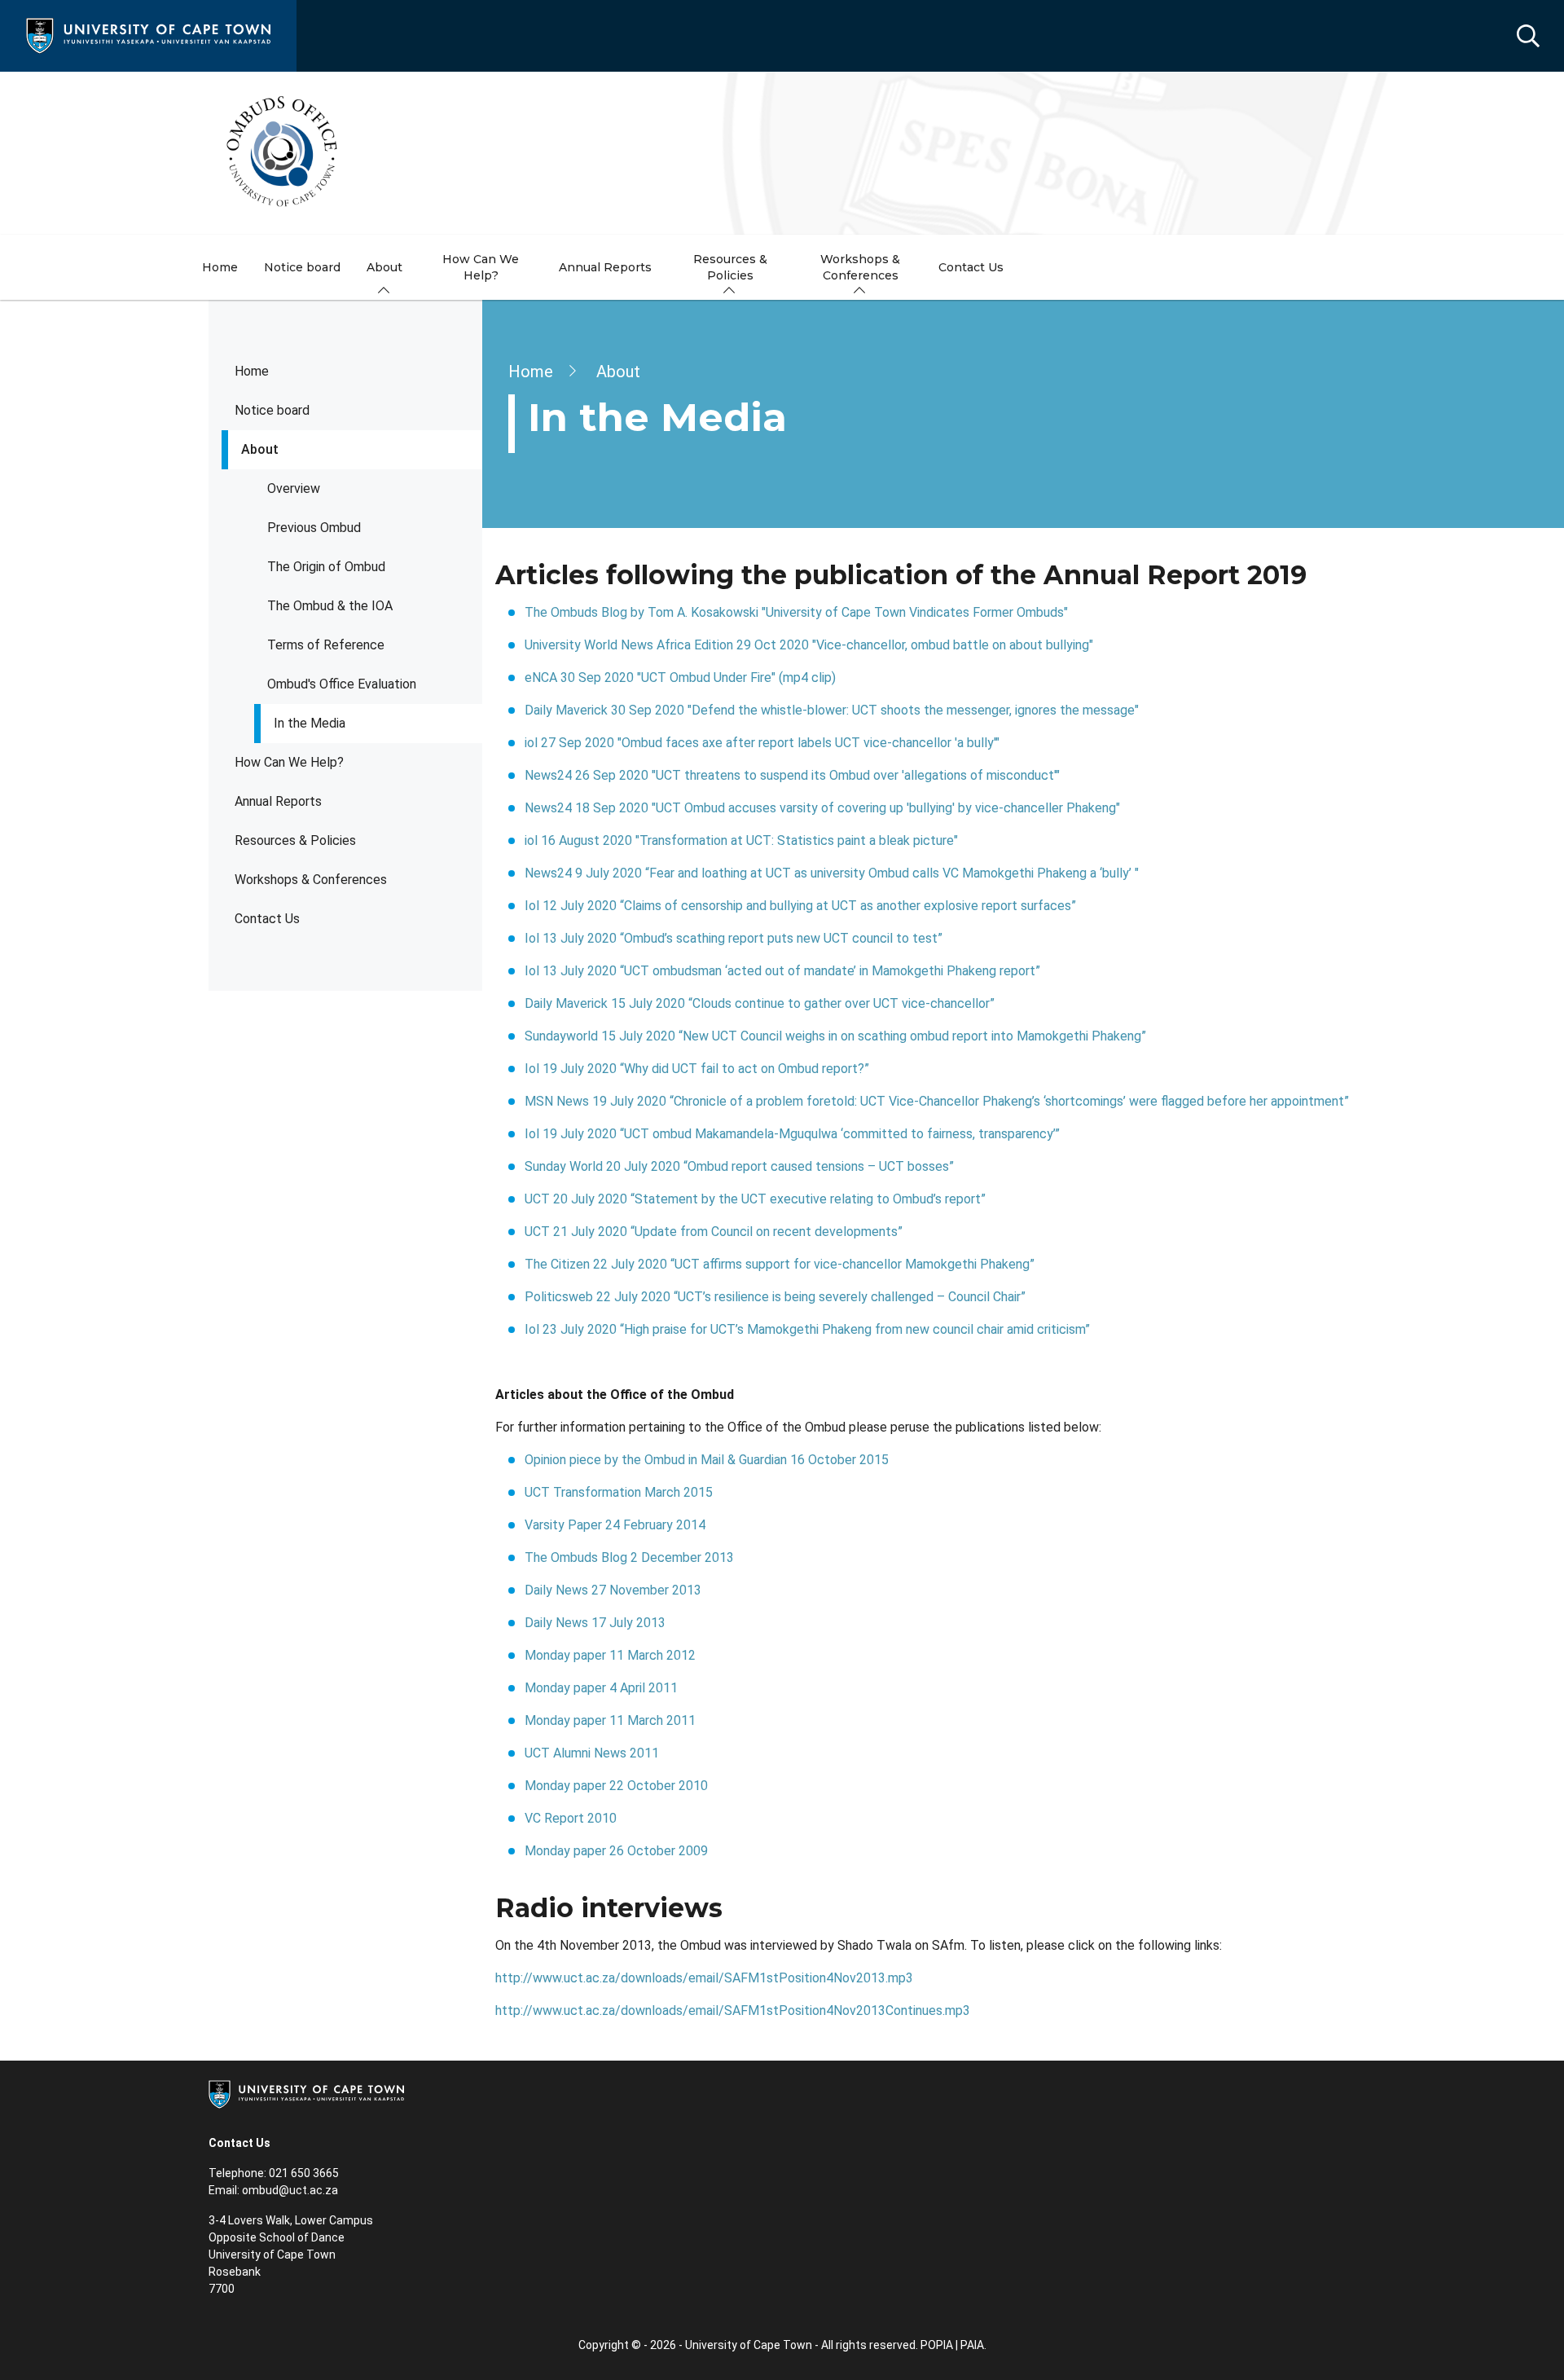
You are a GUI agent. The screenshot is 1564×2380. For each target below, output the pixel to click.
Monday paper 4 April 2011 (601, 1688)
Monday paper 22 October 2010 (616, 1786)
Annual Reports (278, 801)
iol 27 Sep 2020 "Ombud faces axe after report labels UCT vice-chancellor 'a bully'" (762, 743)
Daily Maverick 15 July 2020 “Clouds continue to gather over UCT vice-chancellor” (760, 1003)
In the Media (310, 723)
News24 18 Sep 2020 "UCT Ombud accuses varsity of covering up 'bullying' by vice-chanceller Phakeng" (822, 808)
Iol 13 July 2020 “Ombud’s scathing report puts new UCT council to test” (735, 938)
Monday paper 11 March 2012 (610, 1655)
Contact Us (267, 919)
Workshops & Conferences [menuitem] (860, 267)
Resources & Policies (295, 840)
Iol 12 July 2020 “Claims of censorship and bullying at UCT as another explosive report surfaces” (802, 906)
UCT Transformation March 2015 (619, 1492)
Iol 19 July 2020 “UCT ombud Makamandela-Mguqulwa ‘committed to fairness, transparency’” (792, 1134)
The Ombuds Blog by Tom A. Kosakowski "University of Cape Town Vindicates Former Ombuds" (796, 612)
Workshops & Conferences (311, 880)
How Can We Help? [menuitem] (481, 267)
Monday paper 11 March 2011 (610, 1720)
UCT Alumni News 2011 (592, 1753)
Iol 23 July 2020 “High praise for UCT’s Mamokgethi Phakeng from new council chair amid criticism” (811, 1329)
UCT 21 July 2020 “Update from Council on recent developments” (714, 1232)
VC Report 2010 (571, 1818)
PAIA (972, 2345)
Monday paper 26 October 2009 (616, 1851)
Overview (294, 488)
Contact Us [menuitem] (971, 267)
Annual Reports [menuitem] (605, 267)
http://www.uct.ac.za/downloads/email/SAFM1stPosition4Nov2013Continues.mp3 (733, 2010)
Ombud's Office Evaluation (342, 684)
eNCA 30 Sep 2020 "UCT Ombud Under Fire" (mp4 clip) (680, 677)
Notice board (272, 410)
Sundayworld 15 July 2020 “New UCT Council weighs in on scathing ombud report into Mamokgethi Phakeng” (837, 1036)
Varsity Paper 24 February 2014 (615, 1525)
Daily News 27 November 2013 (613, 1590)
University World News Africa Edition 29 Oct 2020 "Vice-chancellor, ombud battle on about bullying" (809, 645)
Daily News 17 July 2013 (595, 1623)
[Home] (148, 35)
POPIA (937, 2345)
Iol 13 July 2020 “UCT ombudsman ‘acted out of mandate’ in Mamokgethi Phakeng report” (782, 971)
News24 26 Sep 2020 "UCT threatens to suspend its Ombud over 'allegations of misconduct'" (792, 775)
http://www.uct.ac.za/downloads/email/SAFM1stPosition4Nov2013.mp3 (704, 1978)
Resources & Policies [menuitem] (730, 267)
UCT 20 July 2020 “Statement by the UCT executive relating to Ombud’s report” (757, 1199)
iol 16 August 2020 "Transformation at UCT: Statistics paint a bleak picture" (741, 840)
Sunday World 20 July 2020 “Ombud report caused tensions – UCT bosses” (741, 1166)
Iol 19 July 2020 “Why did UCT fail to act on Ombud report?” (699, 1069)
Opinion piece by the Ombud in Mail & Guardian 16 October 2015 (707, 1460)
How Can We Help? (289, 762)
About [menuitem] (384, 267)
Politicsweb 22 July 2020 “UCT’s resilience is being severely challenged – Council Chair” (777, 1297)
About (260, 449)
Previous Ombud (314, 528)
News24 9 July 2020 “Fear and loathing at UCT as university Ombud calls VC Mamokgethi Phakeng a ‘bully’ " (832, 873)
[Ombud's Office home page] (782, 153)
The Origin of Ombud (326, 567)
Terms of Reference (326, 645)
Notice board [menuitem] (302, 267)
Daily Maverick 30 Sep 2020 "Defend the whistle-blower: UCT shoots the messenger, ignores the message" (832, 710)
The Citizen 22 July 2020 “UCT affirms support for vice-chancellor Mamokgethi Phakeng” (781, 1264)
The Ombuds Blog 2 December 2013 (629, 1557)
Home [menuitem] (220, 267)
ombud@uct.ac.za (290, 2190)
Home (252, 371)
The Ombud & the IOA (330, 606)
